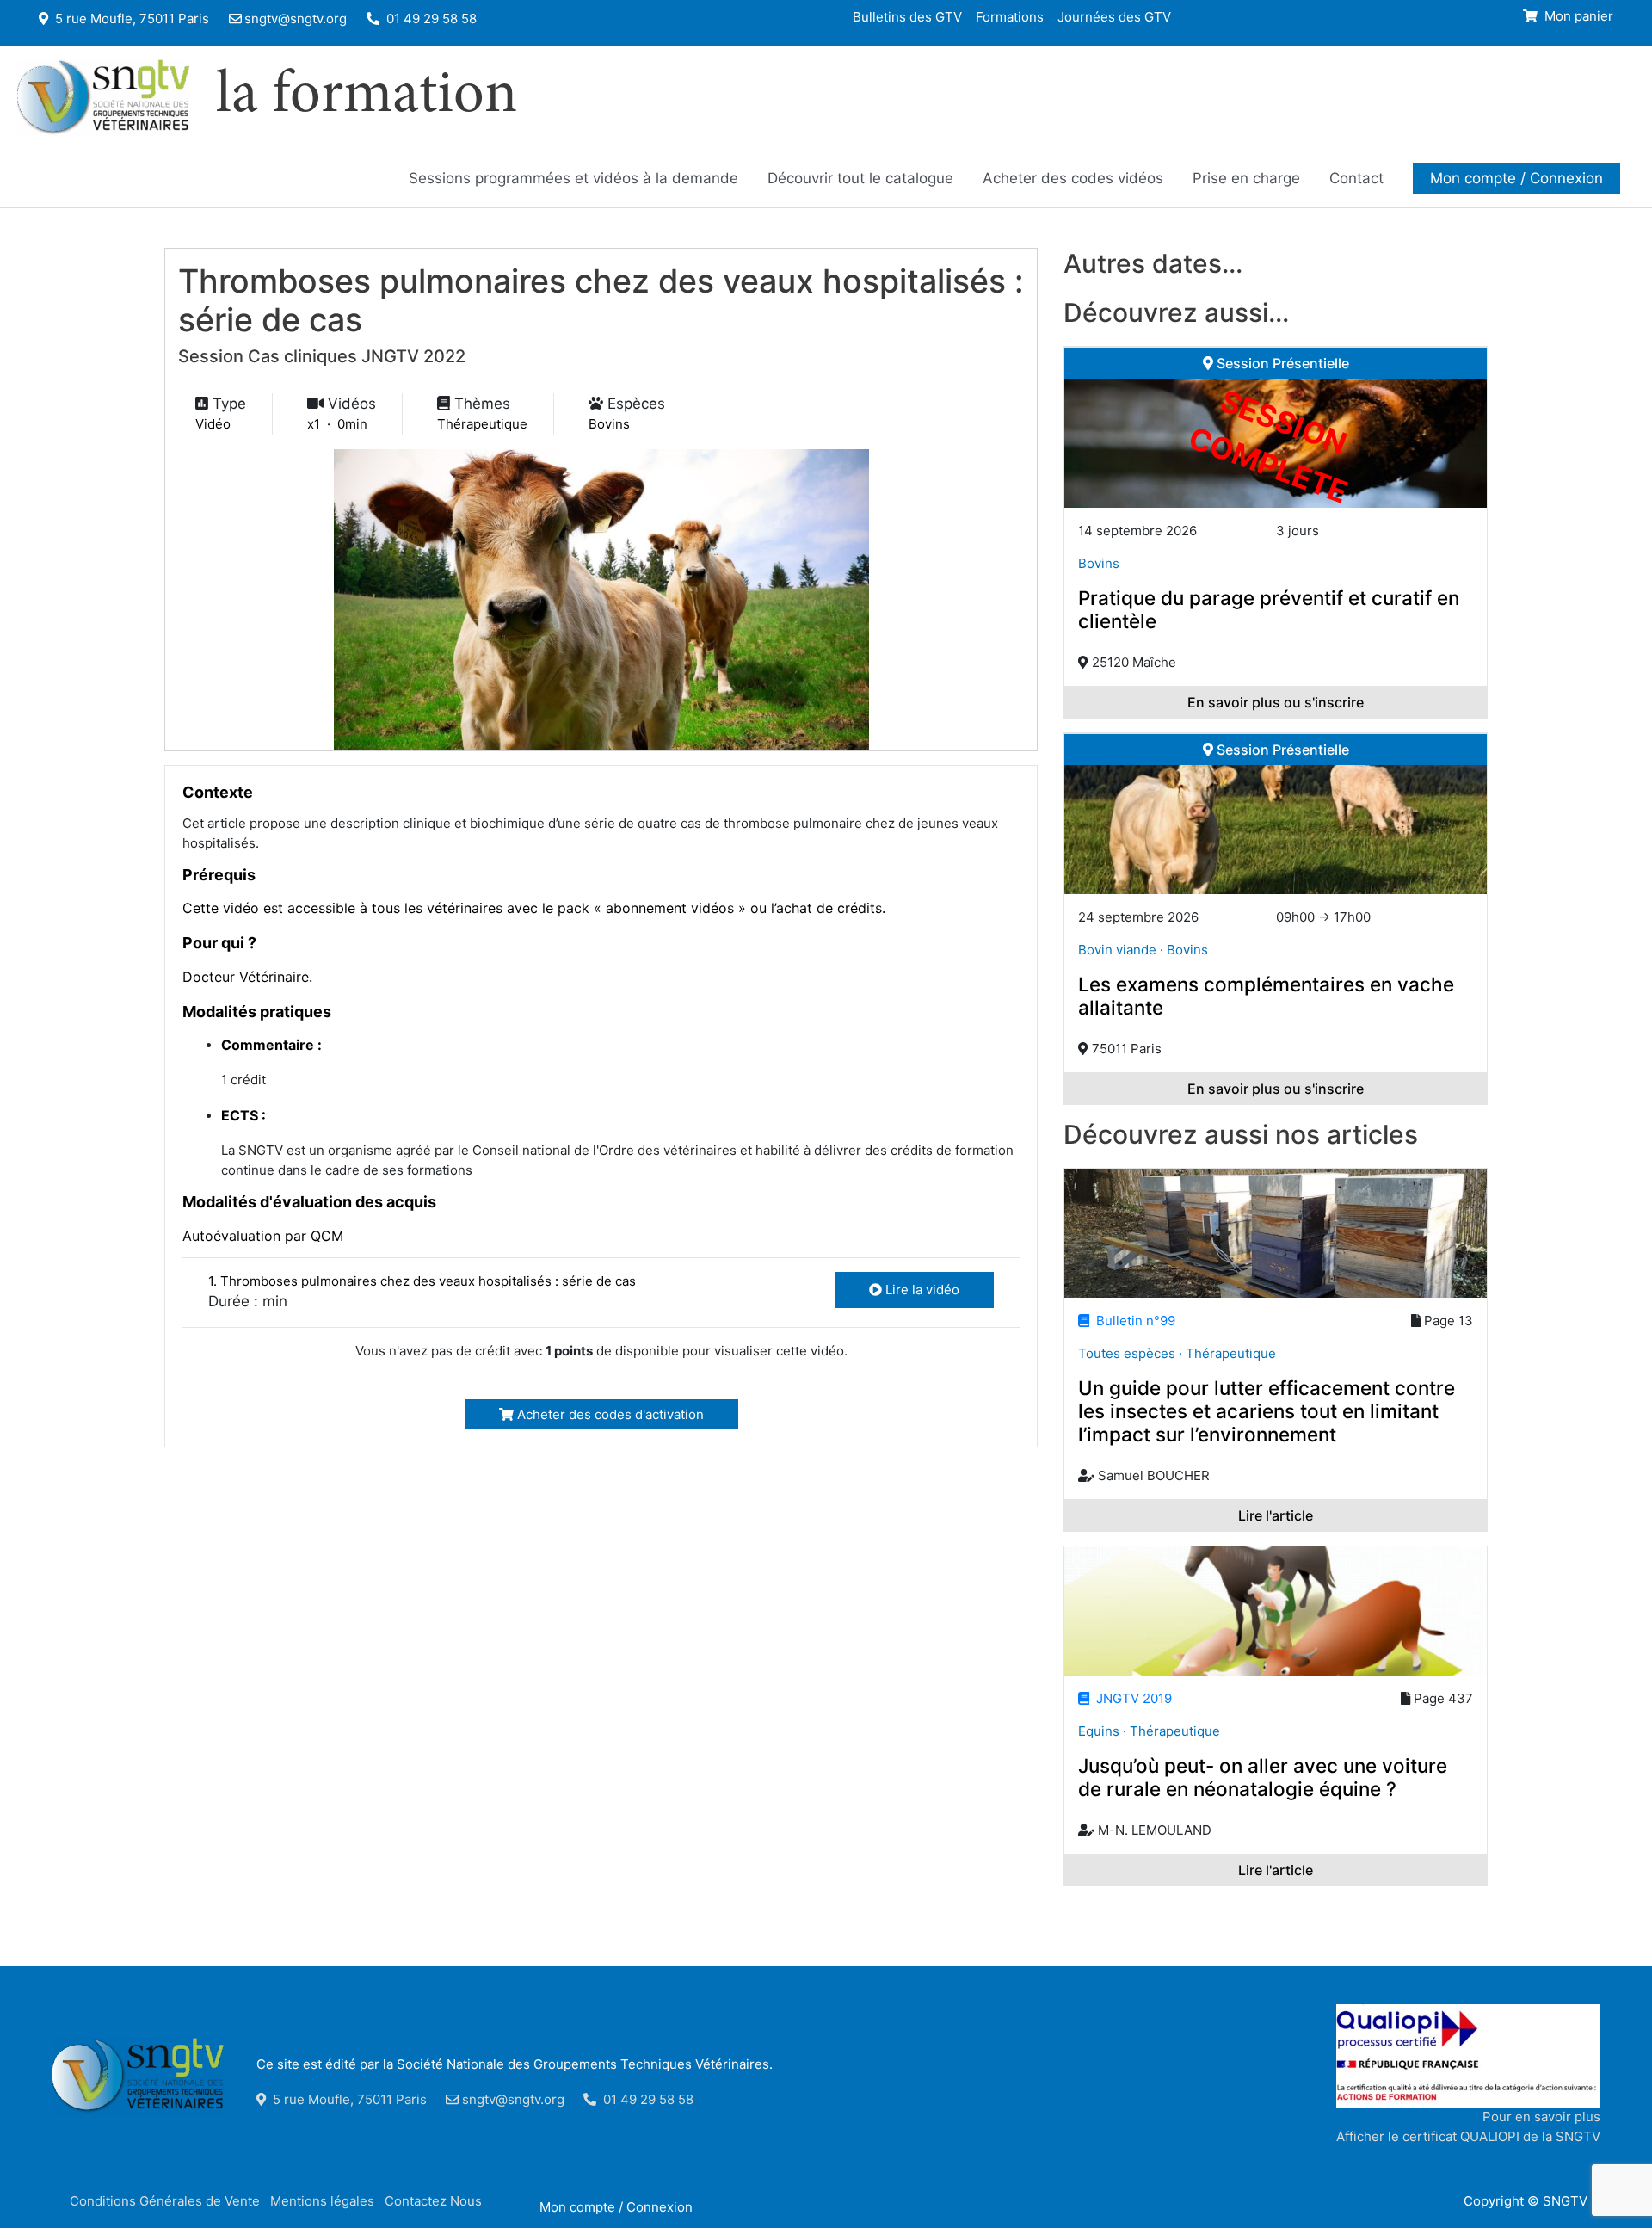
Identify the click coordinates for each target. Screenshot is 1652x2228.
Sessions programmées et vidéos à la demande (573, 178)
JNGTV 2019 (1131, 1698)
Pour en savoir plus (1541, 2117)
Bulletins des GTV (907, 16)
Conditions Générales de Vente (165, 2201)
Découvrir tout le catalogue (860, 178)
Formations (1010, 16)
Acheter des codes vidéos (1073, 178)
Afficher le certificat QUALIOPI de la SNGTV (1468, 2136)
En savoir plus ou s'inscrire (1276, 702)
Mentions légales (322, 2201)
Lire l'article (1276, 1515)
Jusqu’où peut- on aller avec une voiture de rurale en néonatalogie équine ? (1263, 1777)
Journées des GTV (1114, 16)
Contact (1356, 178)
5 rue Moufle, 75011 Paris (130, 19)
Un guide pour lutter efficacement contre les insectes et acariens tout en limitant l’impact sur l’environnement (1267, 1411)
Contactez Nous (433, 2201)
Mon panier (1577, 16)
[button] (1516, 178)
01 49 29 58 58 (430, 19)
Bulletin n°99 (1132, 1321)
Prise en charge (1246, 178)
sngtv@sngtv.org (296, 19)
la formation (367, 97)
